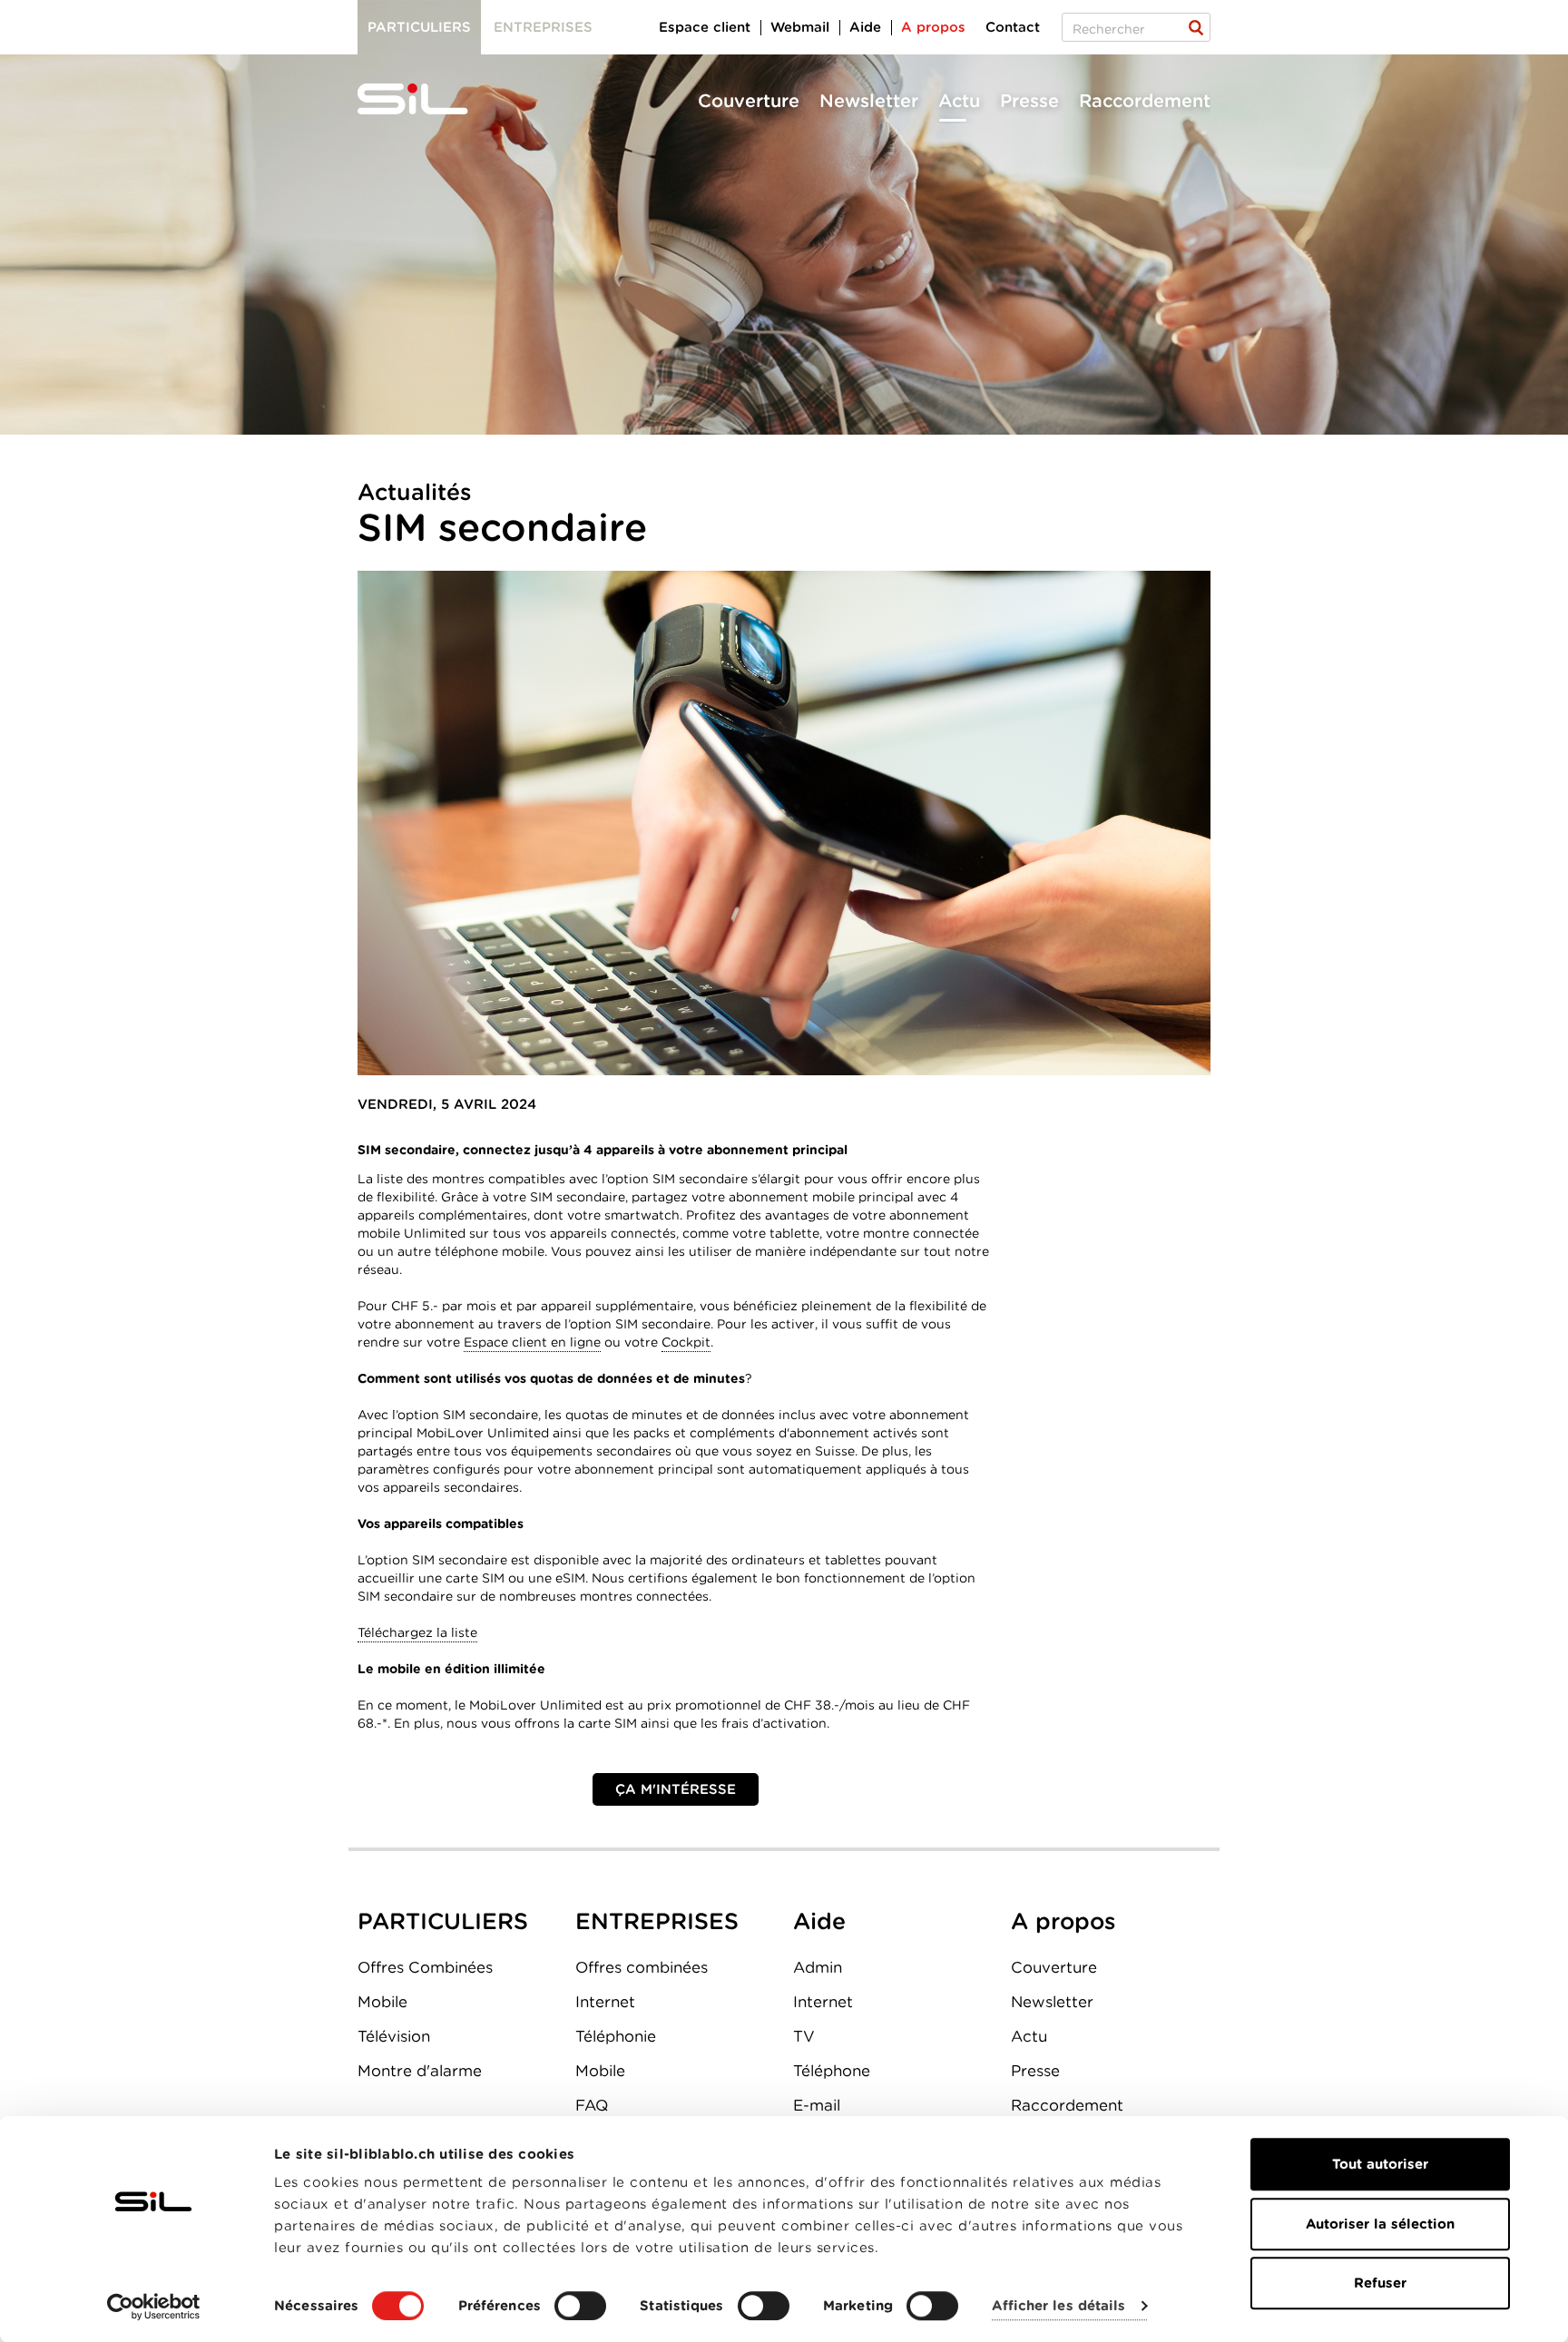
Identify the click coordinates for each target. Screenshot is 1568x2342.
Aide (865, 27)
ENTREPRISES (657, 1921)
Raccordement (1145, 101)
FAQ (592, 2105)
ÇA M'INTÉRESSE (676, 1789)
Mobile (382, 2002)
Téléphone (832, 2071)
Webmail (800, 27)
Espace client (705, 27)
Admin (818, 1967)
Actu (959, 101)
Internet (605, 2002)
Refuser (1380, 2283)
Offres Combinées (425, 1967)
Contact (1013, 27)
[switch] (580, 2306)
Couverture (749, 101)
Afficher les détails (1058, 2307)
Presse (1029, 101)
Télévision (394, 2036)
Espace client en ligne (532, 1342)
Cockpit (686, 1342)
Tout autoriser (1380, 2164)
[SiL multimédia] (433, 100)
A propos (933, 27)
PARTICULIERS (443, 1921)
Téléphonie (616, 2036)
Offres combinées (642, 1967)
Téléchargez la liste (417, 1632)
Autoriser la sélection (1380, 2224)
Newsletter (869, 101)
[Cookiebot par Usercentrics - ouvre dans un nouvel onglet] (154, 2307)
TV (804, 2036)
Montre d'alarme (420, 2071)
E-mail (817, 2105)
